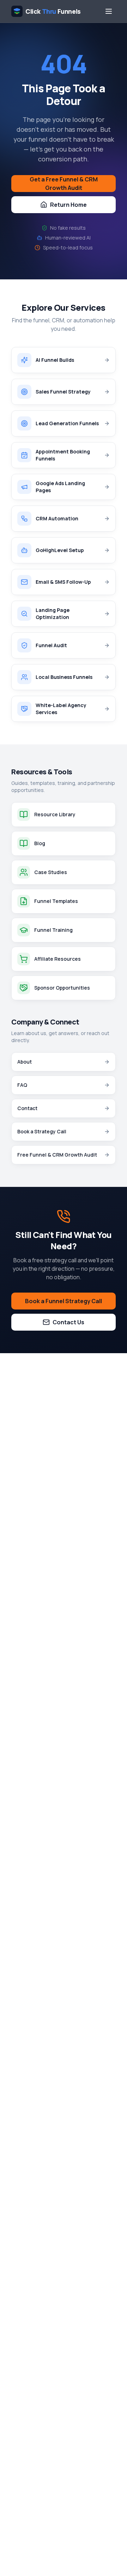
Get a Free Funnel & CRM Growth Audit (64, 184)
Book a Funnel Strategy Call (64, 1301)
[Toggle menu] (109, 11)
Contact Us (68, 1322)
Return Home (68, 205)
